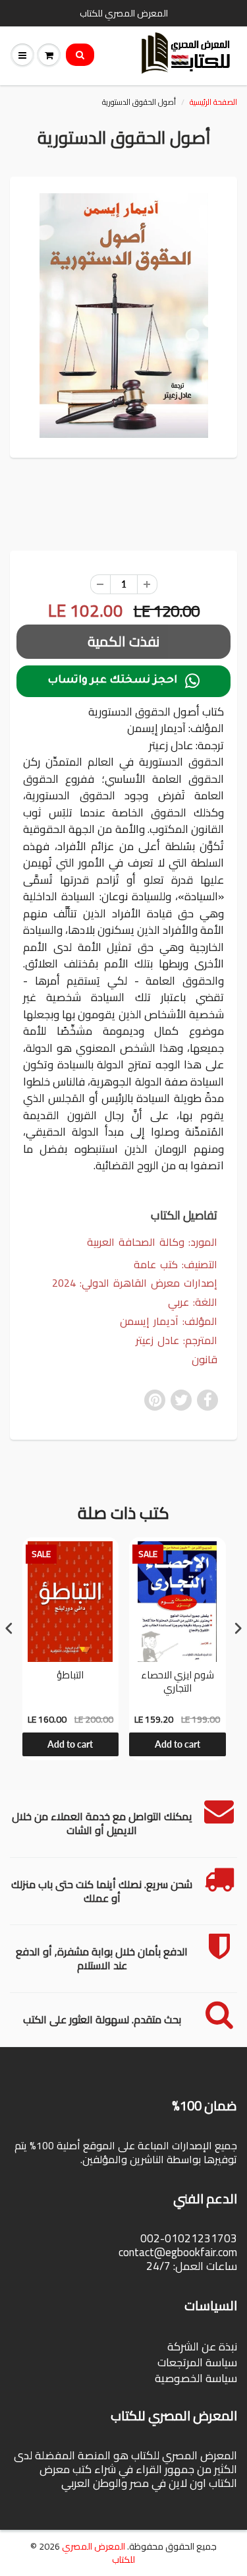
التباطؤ (70, 1676)
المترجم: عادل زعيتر (177, 1340)
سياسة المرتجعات (197, 2362)
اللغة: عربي (193, 1302)
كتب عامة (156, 1264)
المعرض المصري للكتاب (98, 2553)
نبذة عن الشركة (202, 2346)
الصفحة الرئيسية (213, 102)
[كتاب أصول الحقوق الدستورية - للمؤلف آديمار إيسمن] (123, 316)
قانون (205, 1360)
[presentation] (9, 1628)
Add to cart (70, 1744)
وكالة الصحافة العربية (136, 1242)
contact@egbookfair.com (178, 2252)
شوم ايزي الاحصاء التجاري (178, 1683)
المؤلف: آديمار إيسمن (169, 1321)
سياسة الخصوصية (196, 2378)
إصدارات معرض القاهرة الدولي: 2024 (135, 1283)
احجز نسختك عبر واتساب (123, 681)
